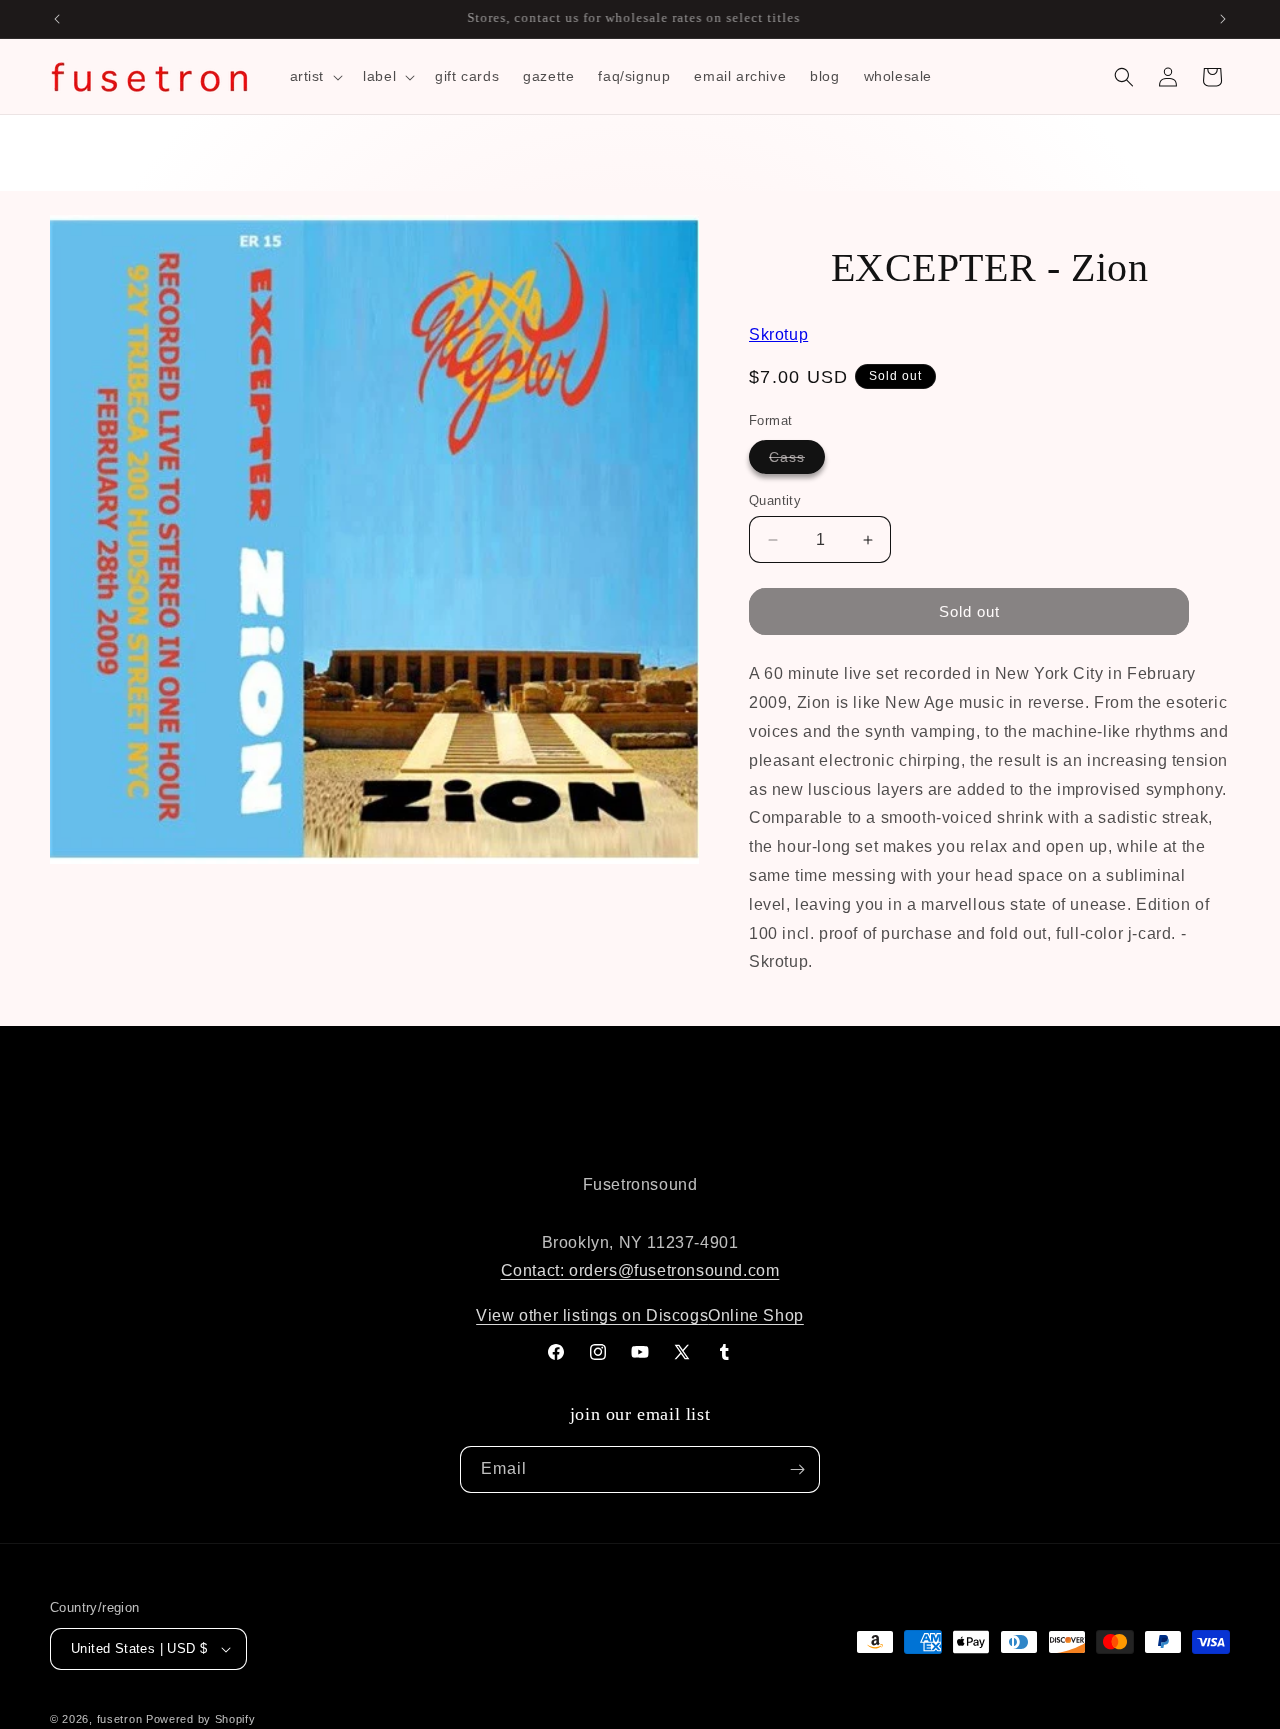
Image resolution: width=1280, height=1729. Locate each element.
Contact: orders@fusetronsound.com (640, 1270)
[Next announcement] (1223, 19)
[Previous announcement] (57, 19)
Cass (797, 461)
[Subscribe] (797, 1469)
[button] (315, 76)
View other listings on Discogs (592, 1315)
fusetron (120, 1719)
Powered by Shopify (201, 1719)
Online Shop (756, 1315)
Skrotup (778, 334)
